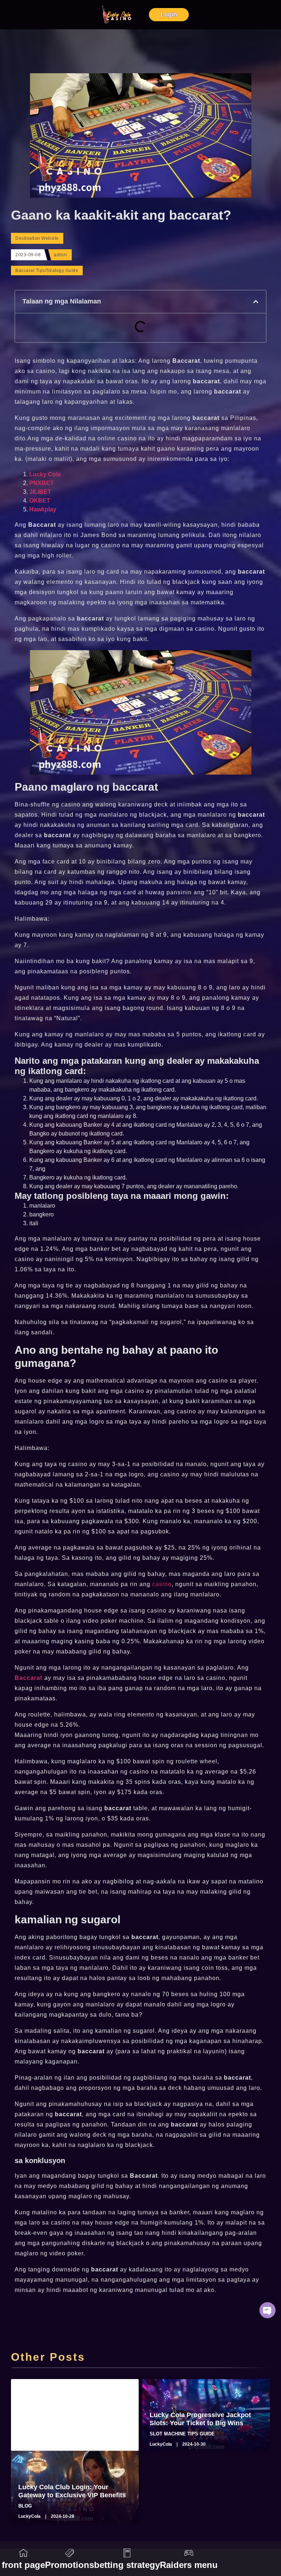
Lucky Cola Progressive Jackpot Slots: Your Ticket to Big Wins (200, 2419)
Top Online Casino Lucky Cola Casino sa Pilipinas (66, 2419)
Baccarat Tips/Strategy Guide (47, 271)
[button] (256, 302)
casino (162, 1584)
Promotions (70, 2565)
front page (23, 2565)
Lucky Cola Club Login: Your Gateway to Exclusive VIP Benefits (72, 2491)
